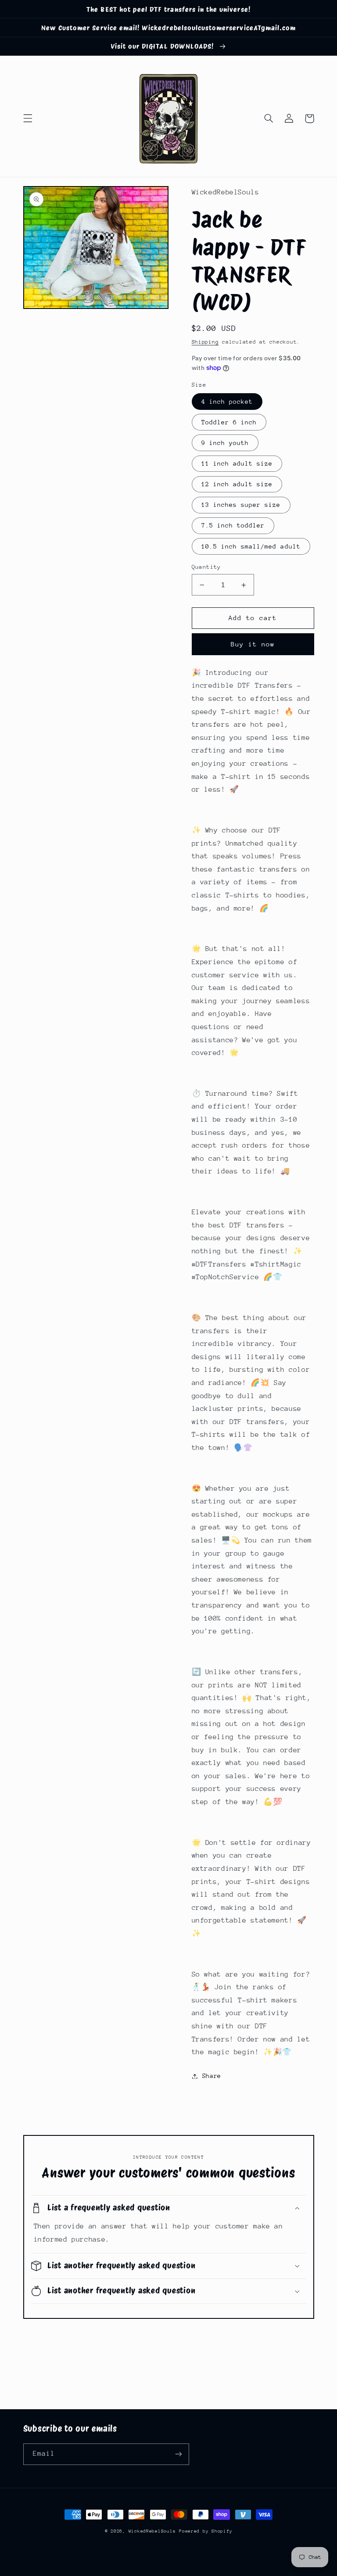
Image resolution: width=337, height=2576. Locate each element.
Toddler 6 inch (229, 422)
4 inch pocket (227, 402)
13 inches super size (241, 505)
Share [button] (212, 2076)
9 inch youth (225, 443)
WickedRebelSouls (152, 2531)
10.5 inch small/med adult (251, 546)
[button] (28, 118)
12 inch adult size (237, 484)
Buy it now (253, 644)
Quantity (206, 567)
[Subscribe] (178, 2454)
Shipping (205, 342)
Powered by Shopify (206, 2531)
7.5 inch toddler (233, 525)
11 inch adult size (237, 463)
